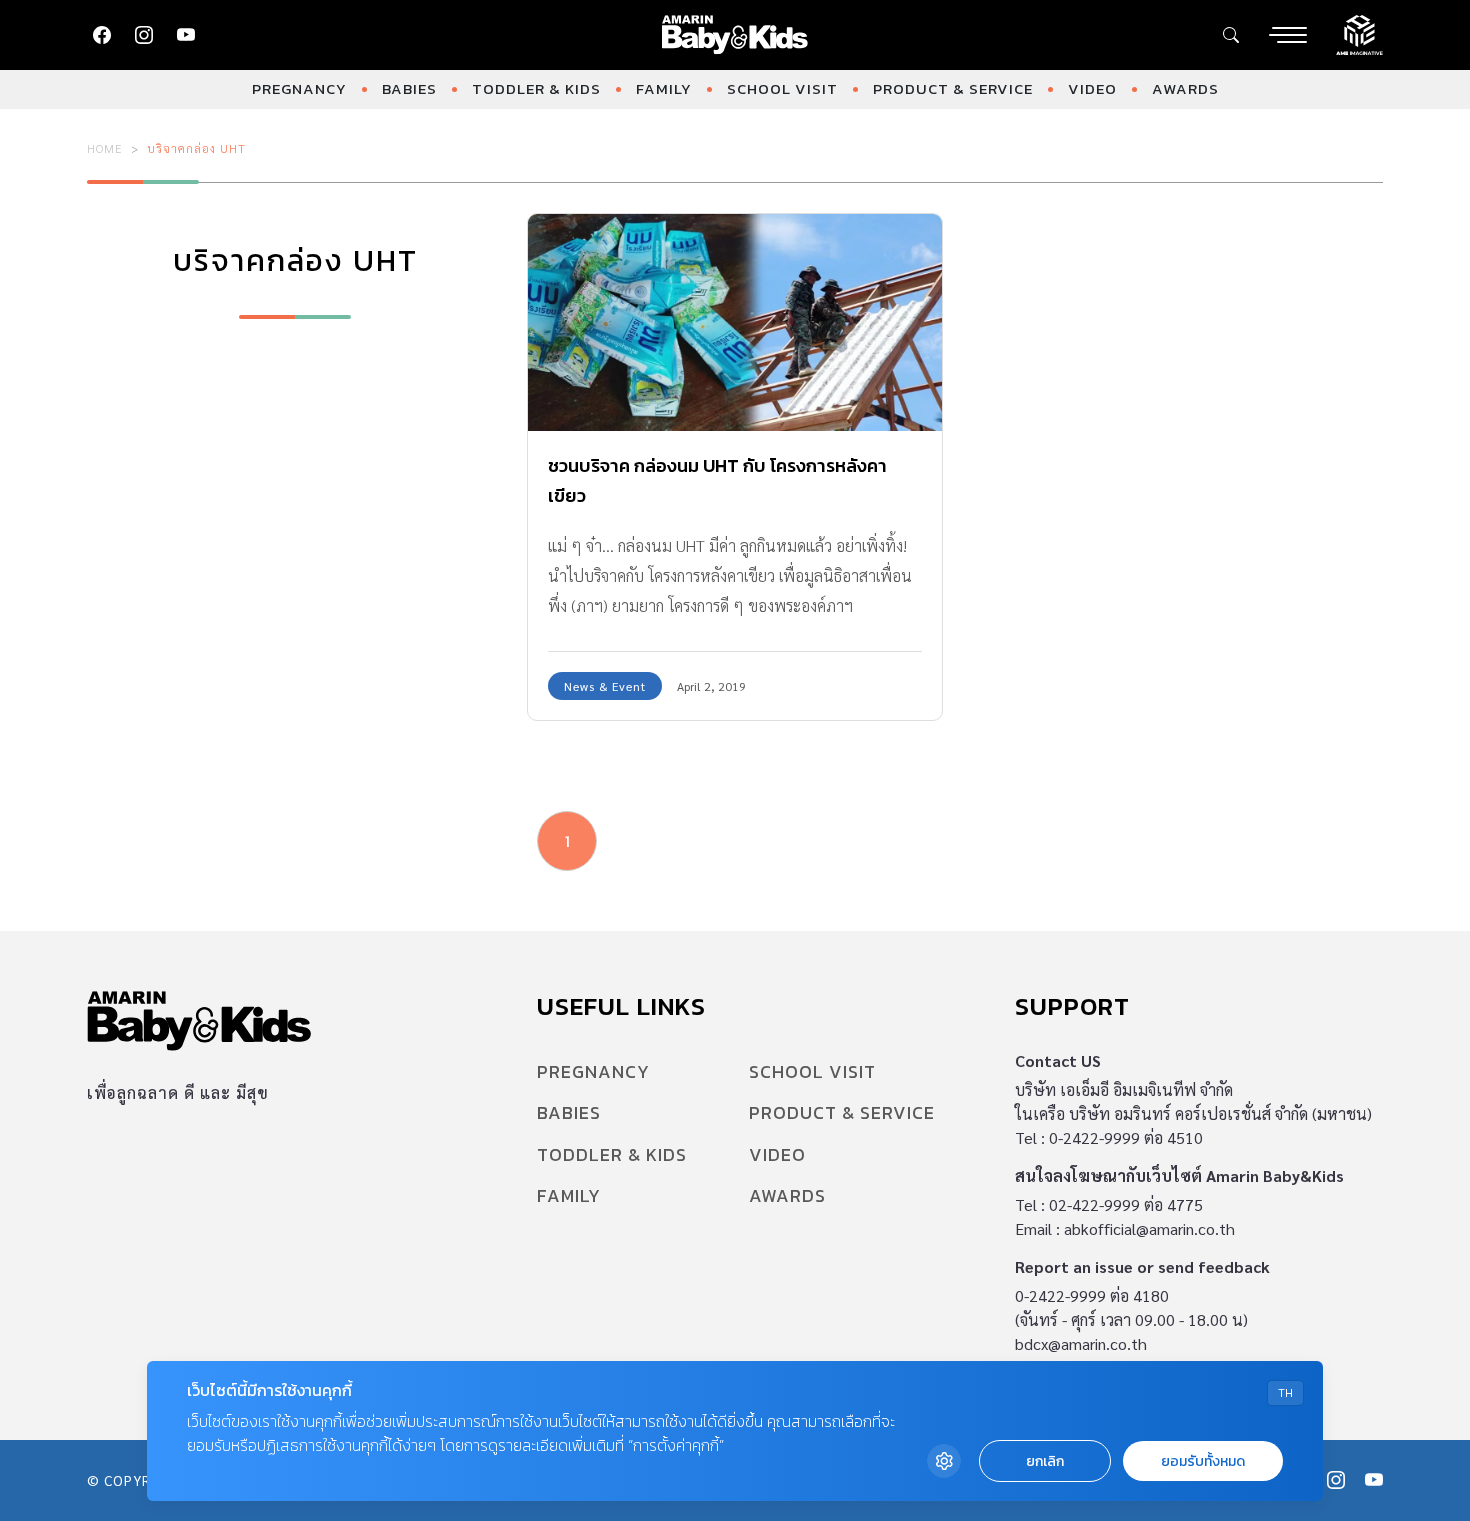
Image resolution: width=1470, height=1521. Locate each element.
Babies (409, 88)
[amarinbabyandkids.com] (735, 35)
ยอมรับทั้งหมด (1203, 1461)
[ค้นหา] (1231, 35)
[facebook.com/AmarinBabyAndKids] (102, 35)
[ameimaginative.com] (1359, 33)
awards (1185, 88)
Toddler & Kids (536, 88)
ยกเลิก (1045, 1461)
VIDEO (1092, 88)
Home (105, 148)
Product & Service (953, 88)
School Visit (782, 88)
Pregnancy (299, 88)
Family (664, 88)
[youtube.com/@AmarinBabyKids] (186, 35)
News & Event (605, 686)
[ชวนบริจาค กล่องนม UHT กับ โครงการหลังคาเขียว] (735, 322)
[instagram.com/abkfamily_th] (144, 35)
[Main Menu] (1288, 35)
